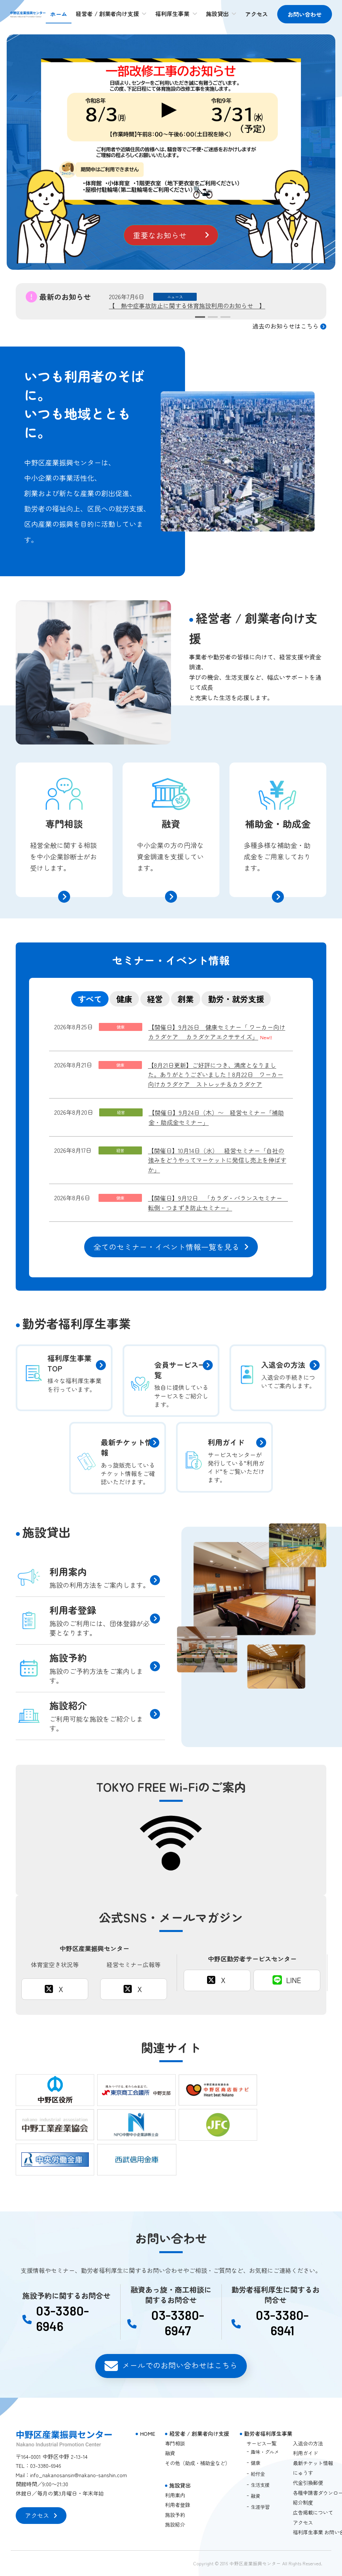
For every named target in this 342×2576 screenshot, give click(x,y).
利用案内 (175, 2495)
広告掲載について (313, 2512)
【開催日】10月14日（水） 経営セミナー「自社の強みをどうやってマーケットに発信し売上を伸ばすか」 (217, 1160)
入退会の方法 (308, 2443)
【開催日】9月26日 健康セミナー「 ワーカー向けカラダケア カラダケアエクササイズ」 (217, 1032)
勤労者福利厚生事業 (268, 2433)
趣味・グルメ (265, 2451)
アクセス (303, 2522)
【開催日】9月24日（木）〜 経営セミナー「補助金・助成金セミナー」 (216, 1117)
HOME (148, 2433)
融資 (170, 2453)
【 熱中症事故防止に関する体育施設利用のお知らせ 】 (187, 305)
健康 (255, 2462)
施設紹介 (175, 2524)
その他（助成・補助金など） (198, 2462)
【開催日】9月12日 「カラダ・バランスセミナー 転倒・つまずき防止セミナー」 (218, 1203)
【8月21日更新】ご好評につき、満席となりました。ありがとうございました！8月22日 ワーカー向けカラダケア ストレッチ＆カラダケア (216, 1075)
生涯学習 (260, 2507)
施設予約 (175, 2514)
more (24, 769)
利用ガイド (305, 2453)
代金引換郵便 (308, 2483)
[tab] (90, 999)
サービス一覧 (262, 2443)
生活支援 (260, 2485)
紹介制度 (303, 2502)
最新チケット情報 (313, 2462)
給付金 (258, 2474)
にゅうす (303, 2473)
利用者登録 (178, 2505)
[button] (171, 235)
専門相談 (175, 2443)
